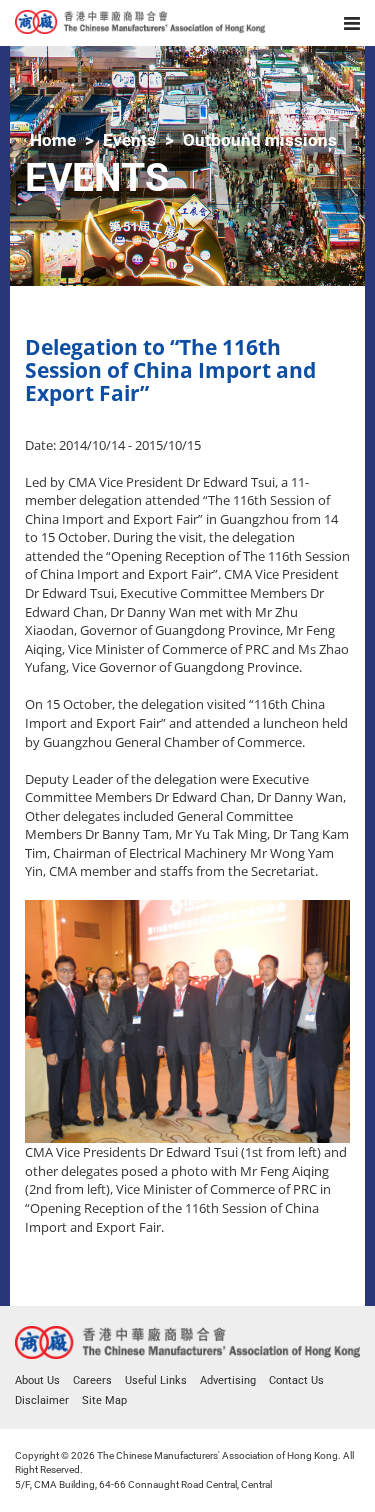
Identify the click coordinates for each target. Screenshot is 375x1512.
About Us (37, 1380)
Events (129, 140)
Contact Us (296, 1380)
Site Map (104, 1400)
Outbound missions (260, 140)
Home (53, 140)
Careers (92, 1380)
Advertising (228, 1380)
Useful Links (156, 1380)
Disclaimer (42, 1400)
